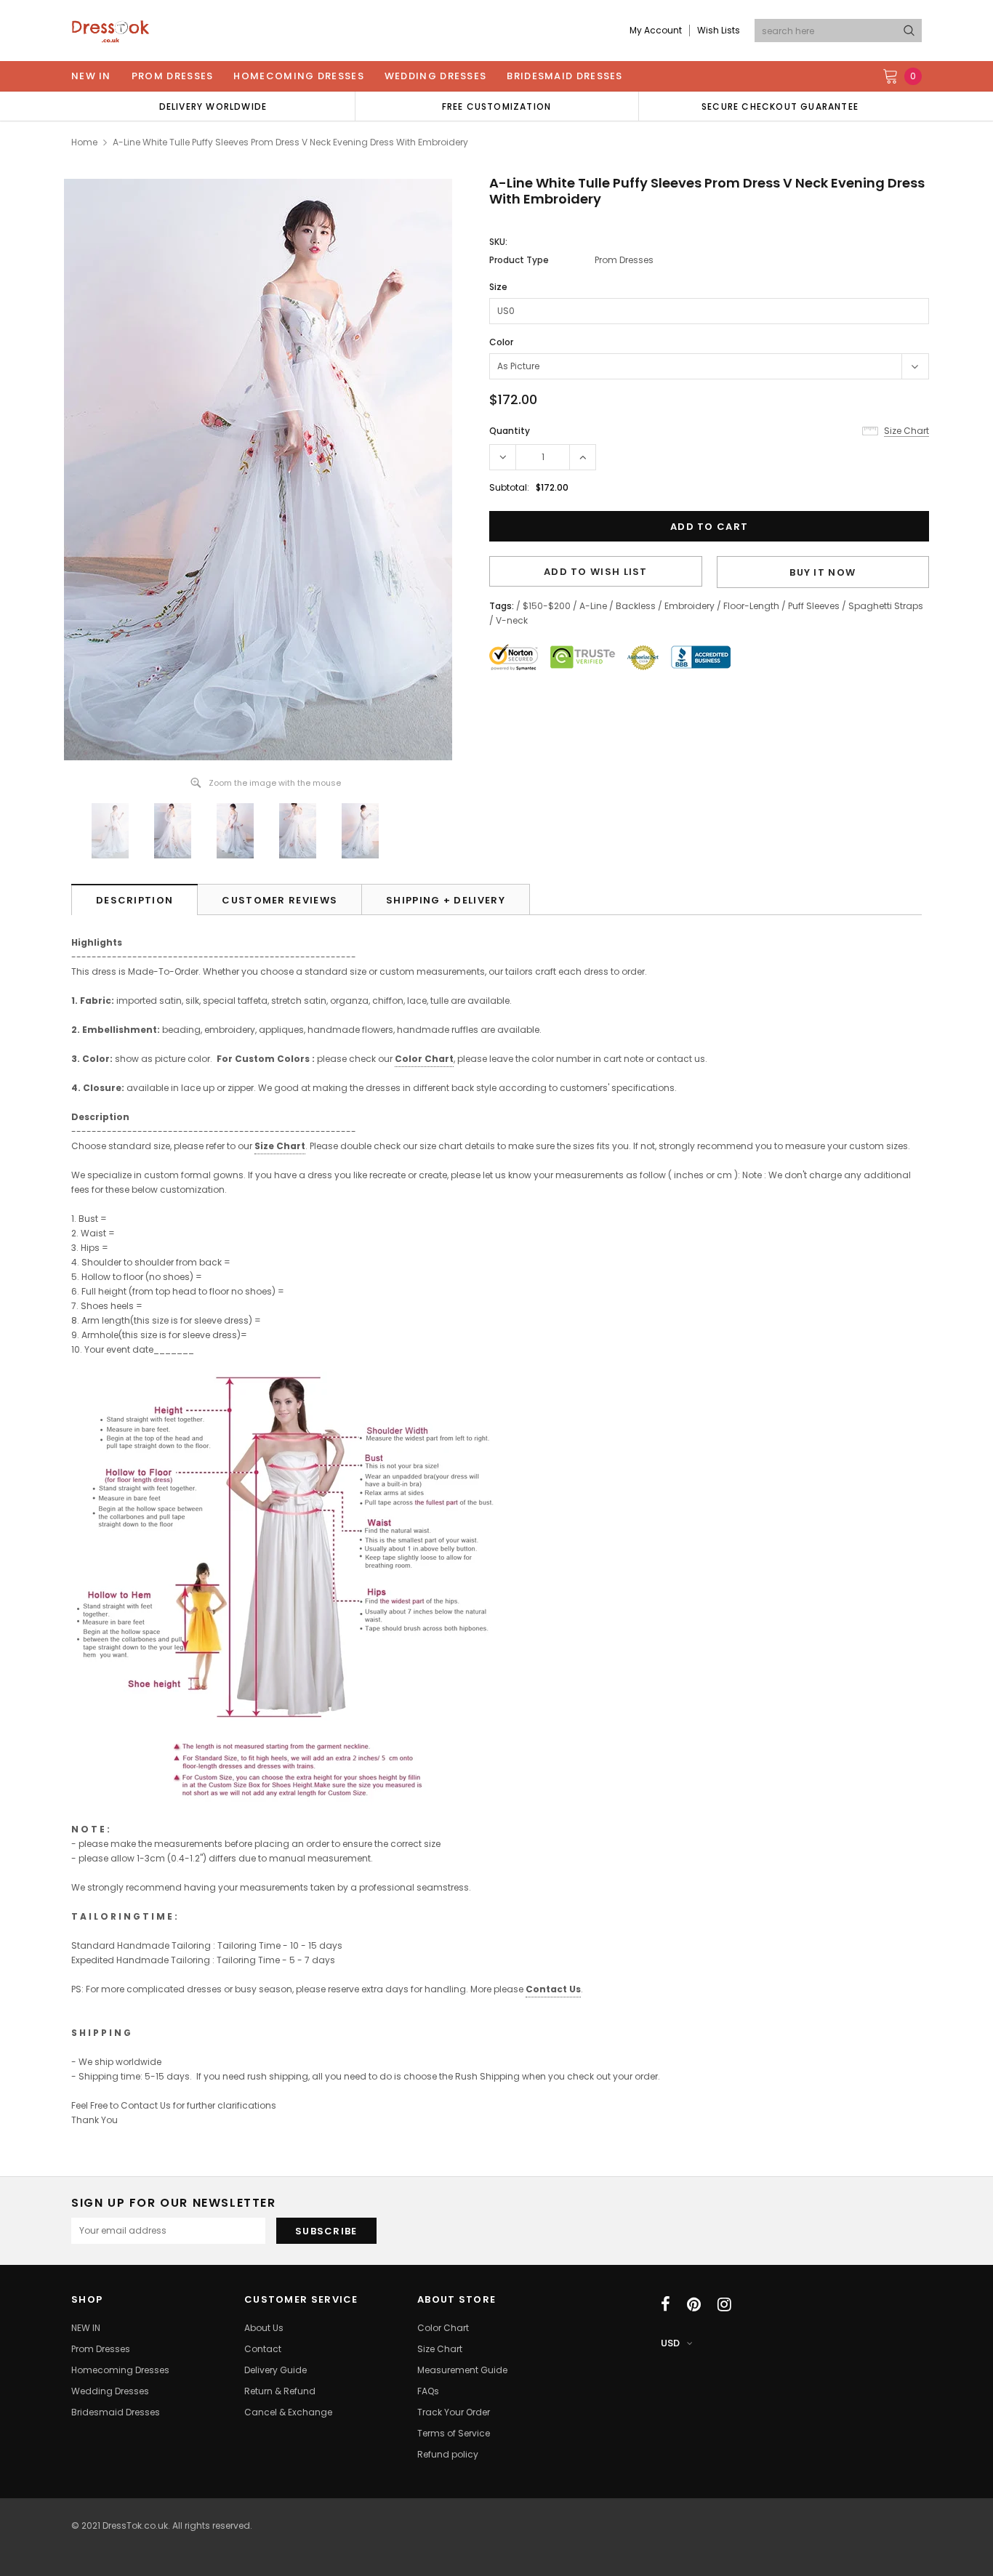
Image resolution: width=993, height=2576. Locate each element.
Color (501, 342)
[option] (213, 106)
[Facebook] (666, 2304)
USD (670, 2343)
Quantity (510, 431)
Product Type (519, 260)
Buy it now (823, 572)
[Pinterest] (694, 2304)
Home (84, 142)
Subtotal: (509, 487)
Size (498, 287)
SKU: (498, 242)
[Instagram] (724, 2304)
